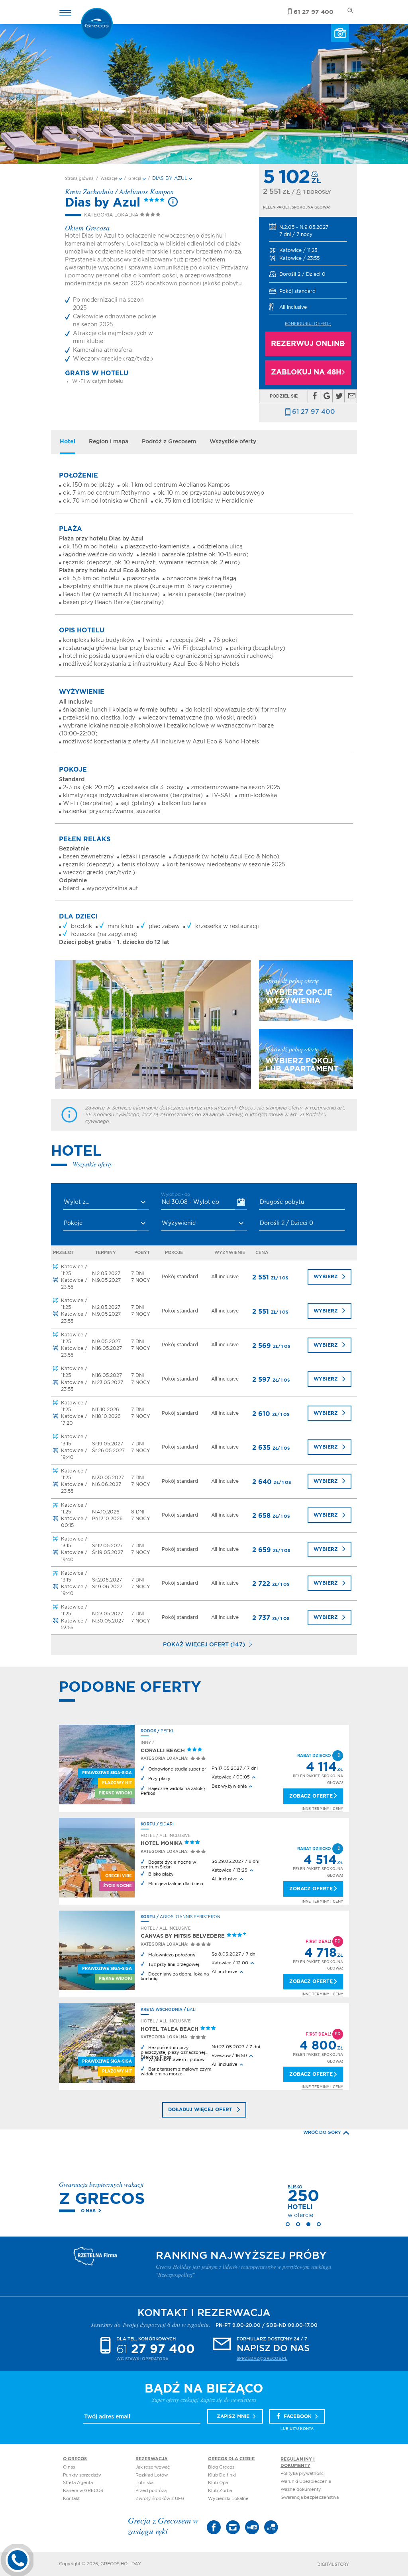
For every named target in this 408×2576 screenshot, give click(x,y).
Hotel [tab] (68, 442)
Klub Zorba (220, 2491)
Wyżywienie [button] (179, 1223)
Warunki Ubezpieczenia (306, 2481)
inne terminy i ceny (322, 1809)
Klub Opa (218, 2483)
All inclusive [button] (293, 307)
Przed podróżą (151, 2491)
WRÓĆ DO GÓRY (322, 2132)
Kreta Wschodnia (162, 2010)
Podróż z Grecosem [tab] (169, 442)
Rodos (148, 1731)
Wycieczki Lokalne (228, 2499)
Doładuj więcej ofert (200, 2110)
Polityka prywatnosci (303, 2474)
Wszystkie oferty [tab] (233, 442)
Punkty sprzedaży (82, 2475)
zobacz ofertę (311, 1796)
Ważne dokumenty (301, 2489)
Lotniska (144, 2483)
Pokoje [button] (73, 1223)
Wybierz (326, 1277)
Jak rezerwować (153, 2467)
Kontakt (71, 2499)
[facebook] (315, 396)
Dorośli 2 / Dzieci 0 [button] (302, 274)
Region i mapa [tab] (109, 442)
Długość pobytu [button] (282, 1202)
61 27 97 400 (314, 412)
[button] (308, 231)
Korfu (148, 1824)
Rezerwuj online (308, 344)
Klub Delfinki (222, 2475)
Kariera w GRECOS (83, 2491)
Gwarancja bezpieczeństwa (310, 2497)
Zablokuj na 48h (306, 372)
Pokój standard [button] (297, 291)
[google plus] (327, 396)
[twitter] (339, 396)
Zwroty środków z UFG (160, 2499)
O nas (88, 2211)
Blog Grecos (221, 2467)
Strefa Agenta (78, 2483)
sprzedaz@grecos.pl (262, 2359)
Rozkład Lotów (152, 2475)
